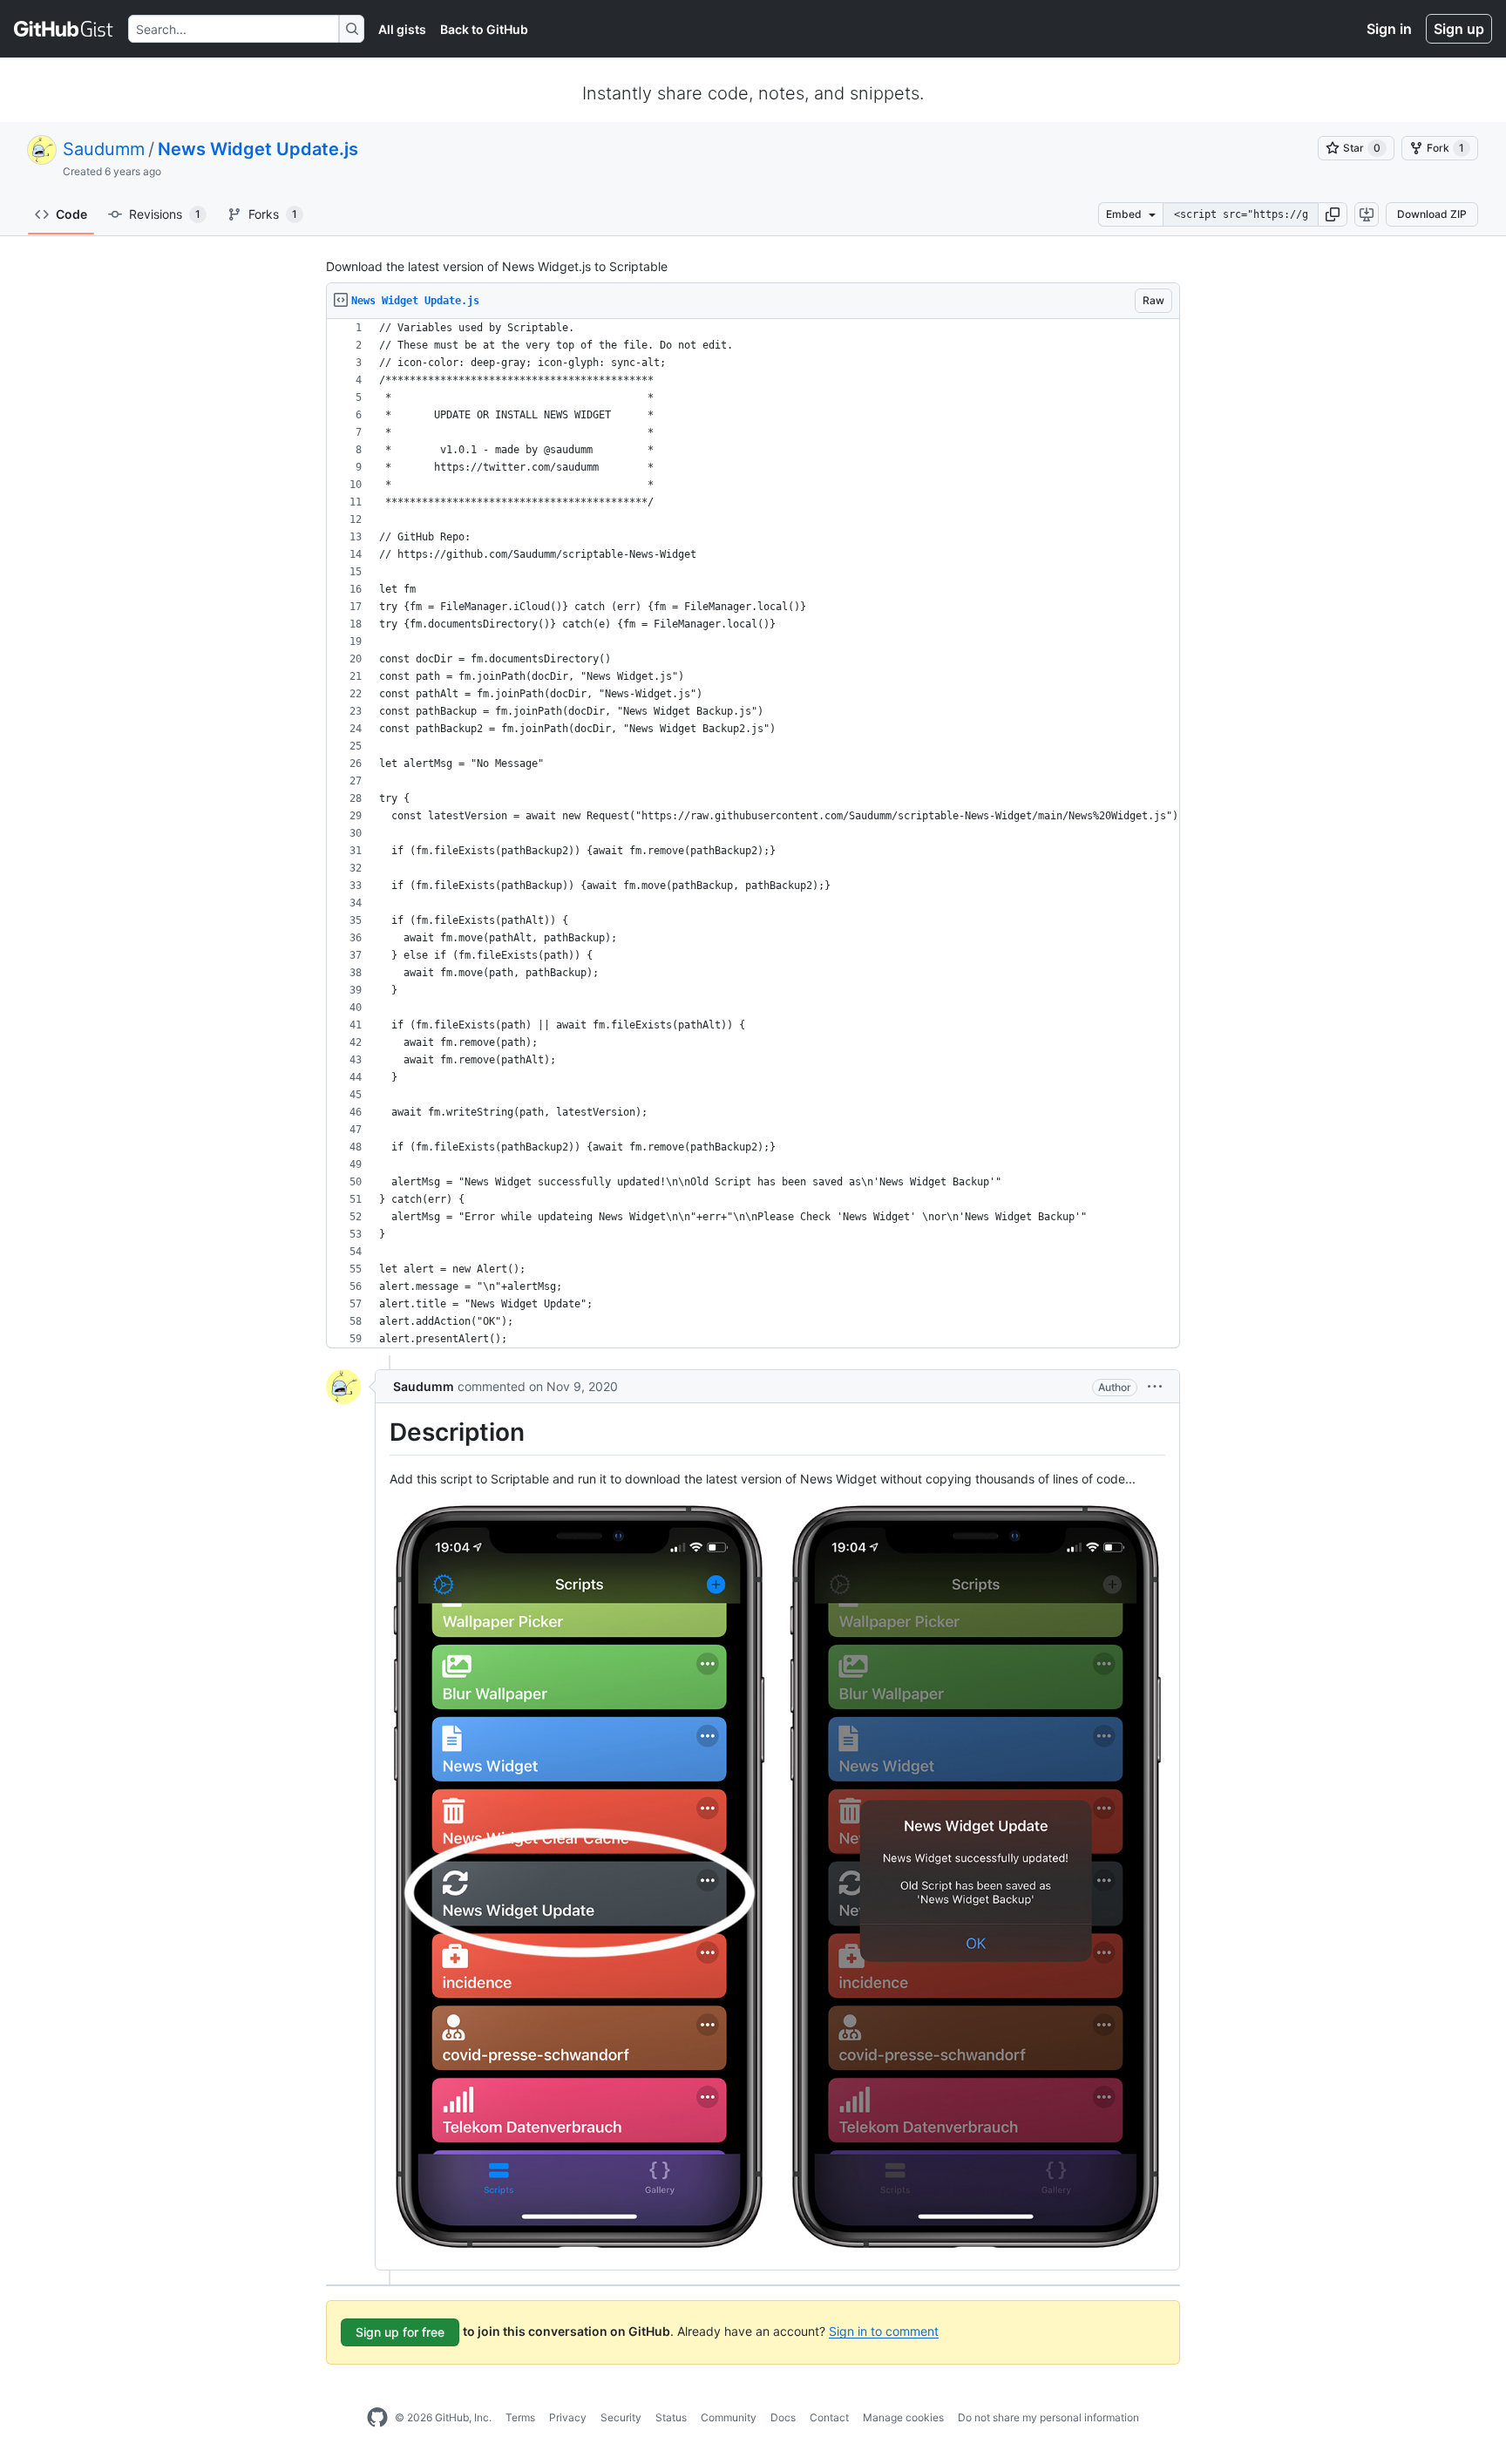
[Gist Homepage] (64, 29)
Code (71, 214)
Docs (783, 2417)
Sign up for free (400, 2332)
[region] (753, 834)
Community (729, 2417)
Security (621, 2417)
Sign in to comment (884, 2330)
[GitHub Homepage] (377, 2418)
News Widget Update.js (258, 149)
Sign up (1459, 29)
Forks (273, 214)
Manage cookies (903, 2417)
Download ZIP (1432, 214)
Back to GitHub (484, 29)
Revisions (165, 214)
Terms (520, 2417)
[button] (1333, 214)
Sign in (1389, 29)
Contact (829, 2417)
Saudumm (104, 149)
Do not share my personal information (1048, 2417)
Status (671, 2417)
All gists (402, 29)
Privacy (568, 2417)
